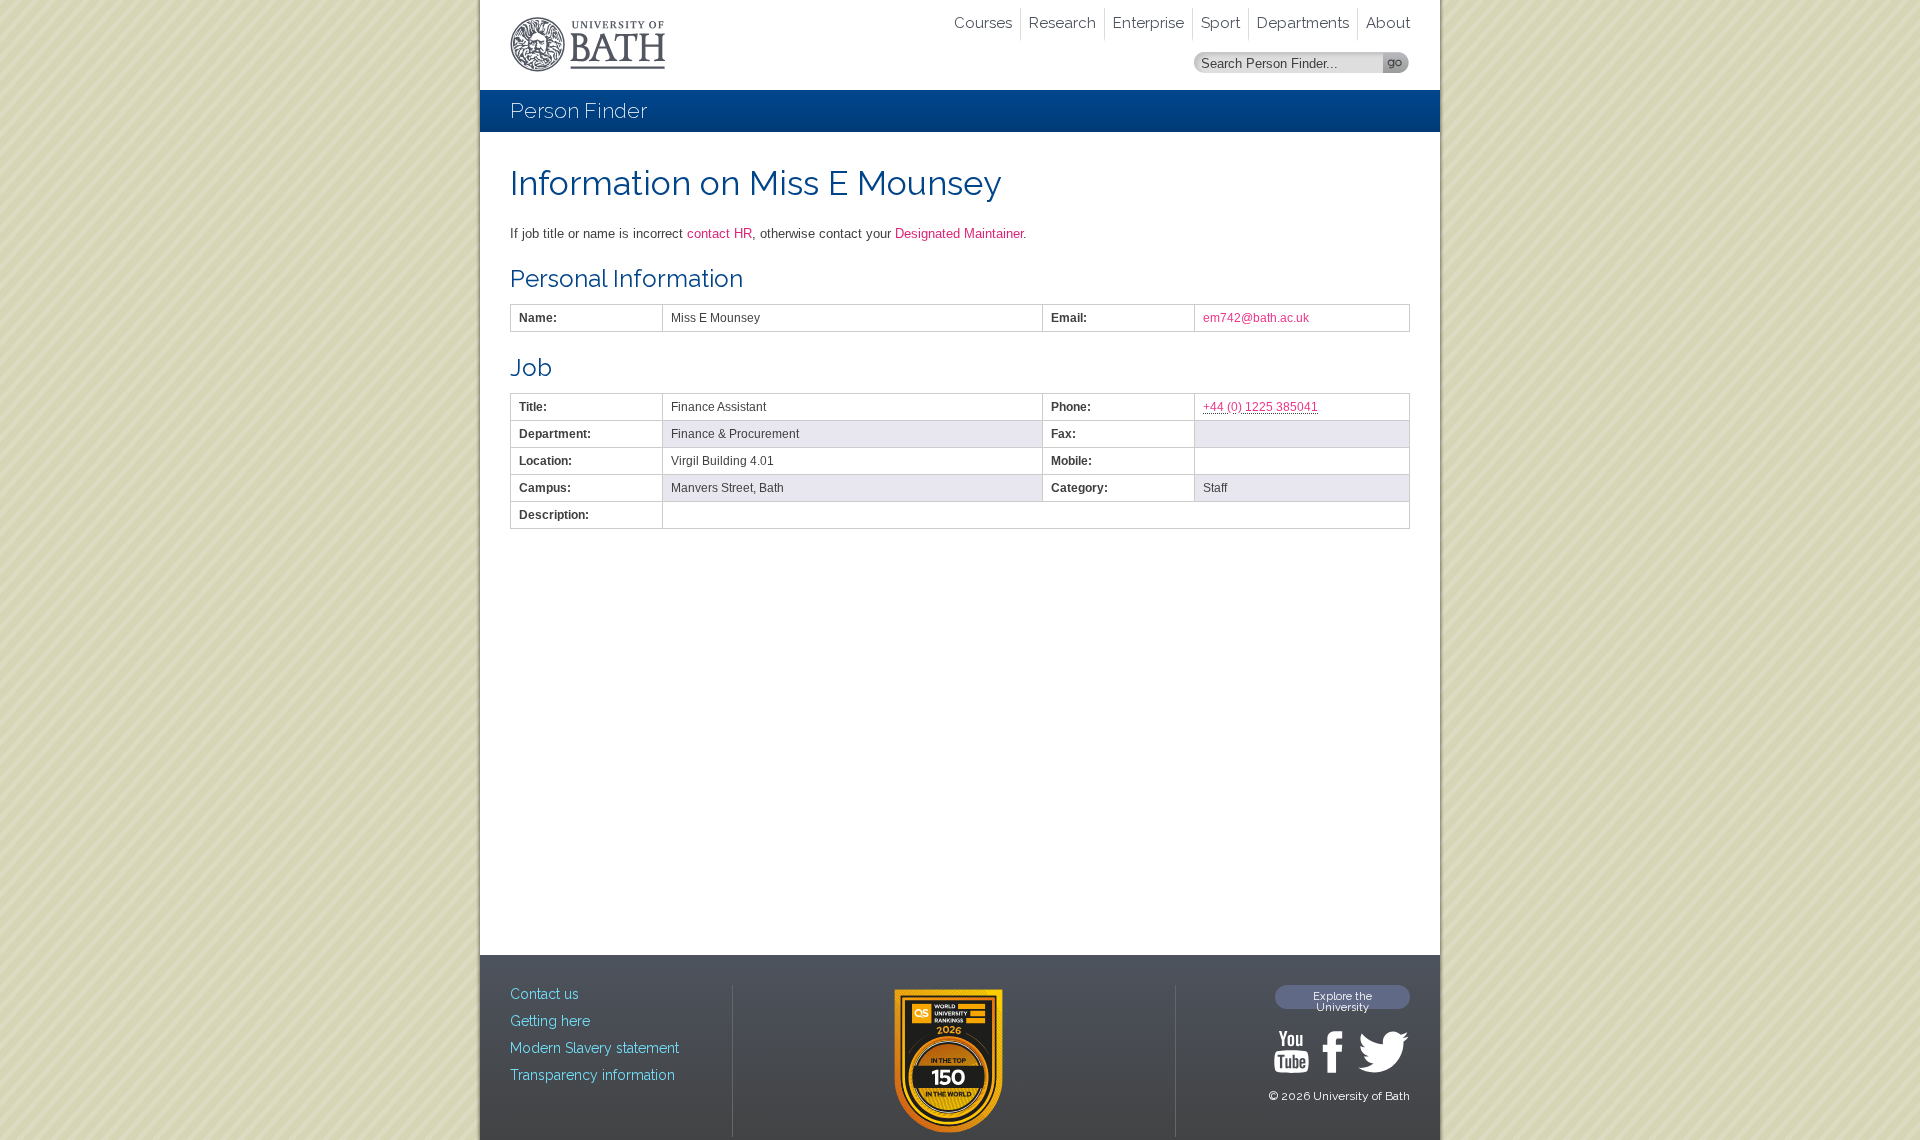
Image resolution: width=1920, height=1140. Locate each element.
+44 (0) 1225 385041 (1260, 407)
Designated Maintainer (959, 233)
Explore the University (1342, 999)
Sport (1220, 23)
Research (1062, 23)
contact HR (719, 233)
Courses (983, 23)
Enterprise (1148, 23)
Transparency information (592, 1075)
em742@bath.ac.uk (1256, 318)
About (1388, 23)
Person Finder (578, 110)
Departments (1303, 23)
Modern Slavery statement (594, 1048)
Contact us (544, 994)
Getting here (550, 1021)
